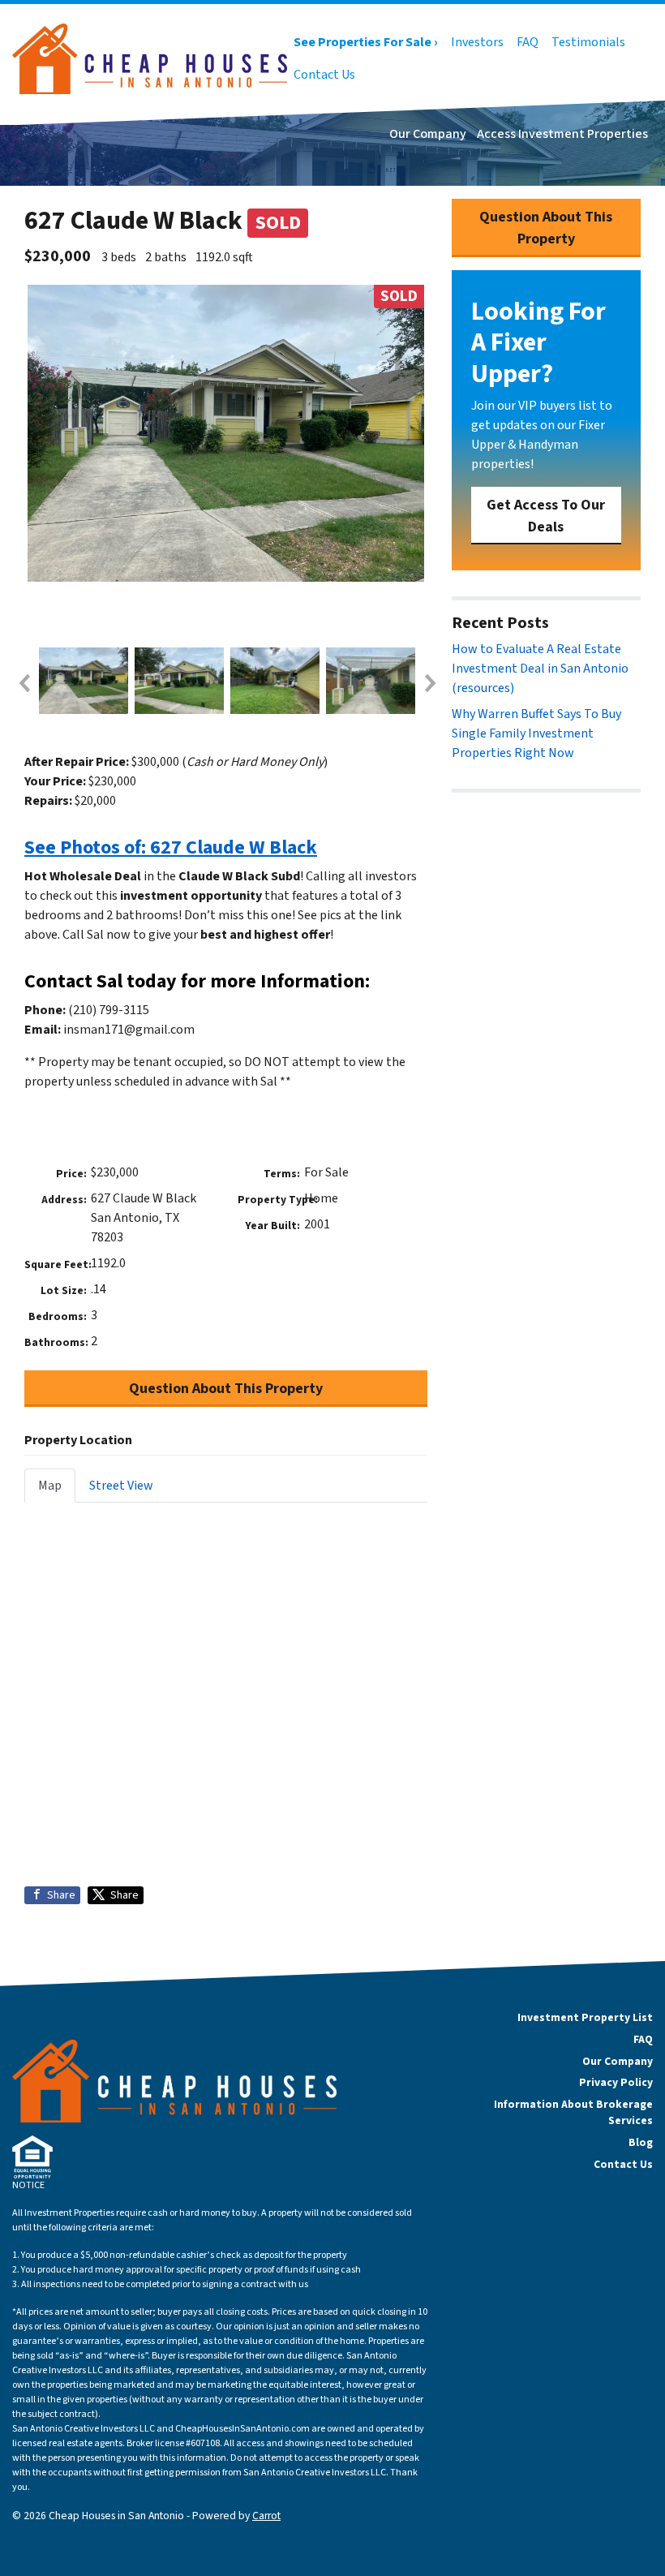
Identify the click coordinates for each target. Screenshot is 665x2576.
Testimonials (588, 42)
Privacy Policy (616, 2082)
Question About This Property (226, 1389)
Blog (641, 2142)
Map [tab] (50, 1486)
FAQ (528, 42)
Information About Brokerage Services (573, 2112)
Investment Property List (585, 2017)
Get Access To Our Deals (546, 516)
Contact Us (324, 75)
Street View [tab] (121, 1486)
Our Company (428, 134)
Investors (477, 42)
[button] (24, 683)
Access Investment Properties (562, 134)
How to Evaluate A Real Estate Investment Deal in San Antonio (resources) (540, 669)
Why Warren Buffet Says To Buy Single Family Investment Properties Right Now (536, 733)
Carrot (266, 2516)
